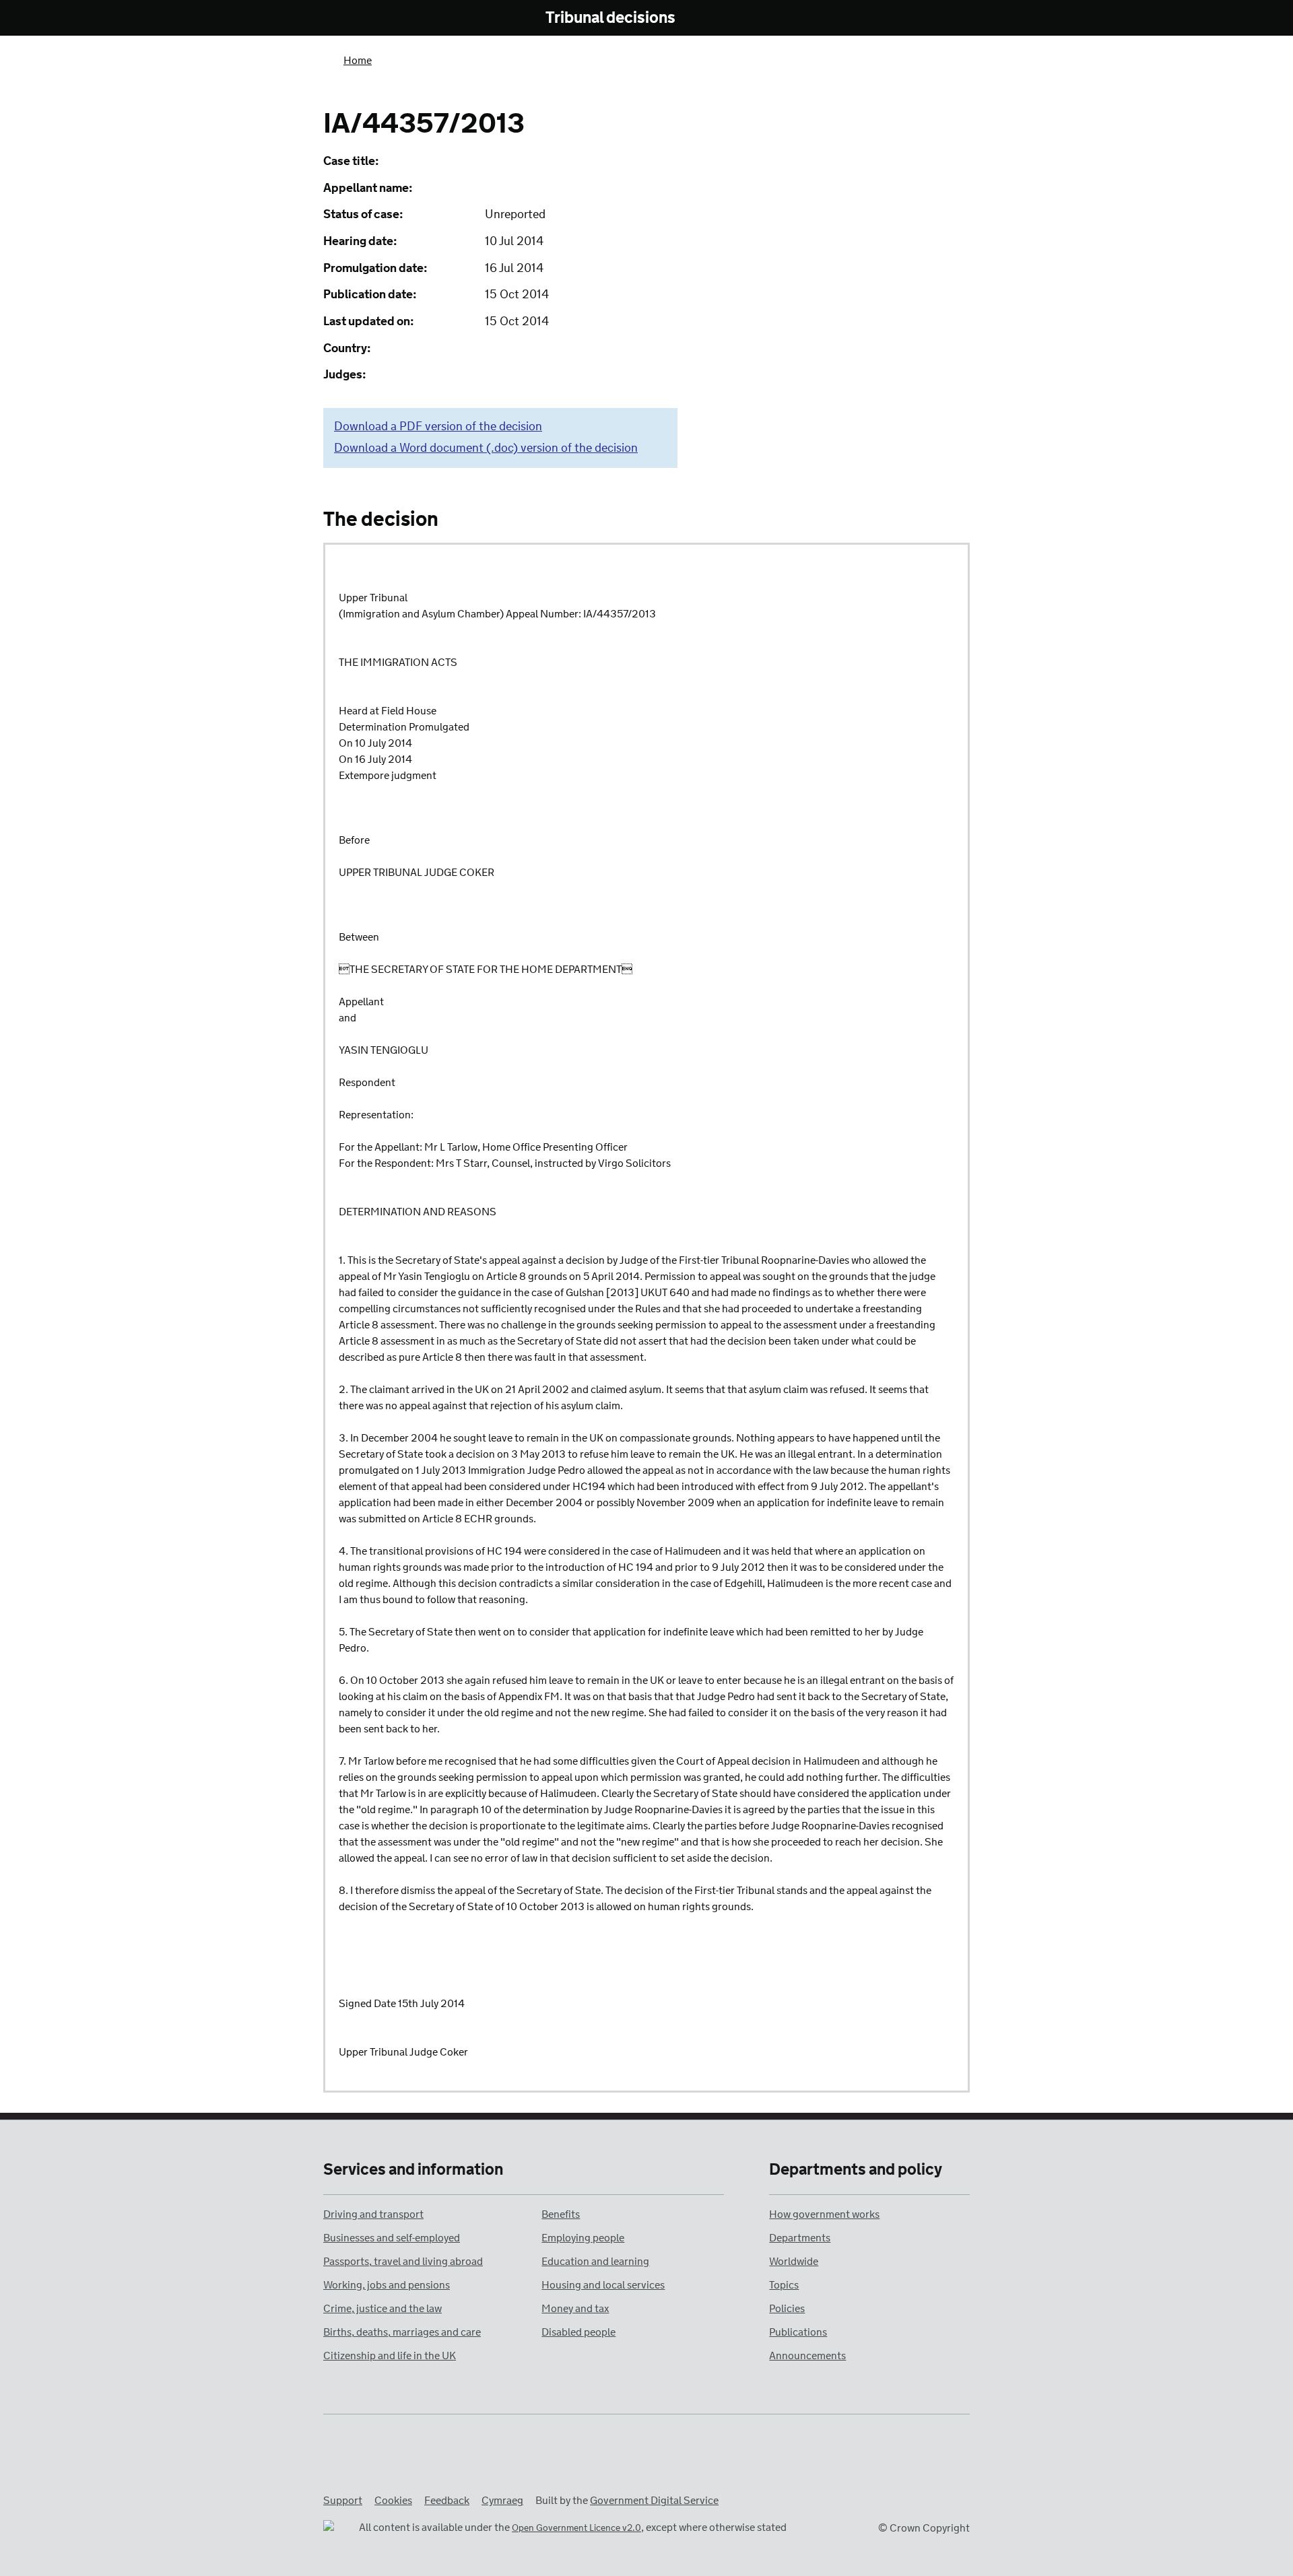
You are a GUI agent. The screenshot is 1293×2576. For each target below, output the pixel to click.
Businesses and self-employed (392, 2238)
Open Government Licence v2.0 (576, 2529)
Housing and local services (603, 2285)
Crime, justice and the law (383, 2309)
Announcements (807, 2356)
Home (358, 61)
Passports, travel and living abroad (403, 2262)
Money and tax (575, 2309)
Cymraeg (502, 2501)
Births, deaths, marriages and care (402, 2333)
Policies (787, 2309)
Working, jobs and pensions (387, 2285)
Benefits (561, 2215)
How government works (824, 2215)
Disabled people (578, 2333)
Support (343, 2501)
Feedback (447, 2501)
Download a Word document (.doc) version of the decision (486, 448)
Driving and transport (373, 2215)
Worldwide (794, 2262)
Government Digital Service (654, 2501)
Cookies (393, 2501)
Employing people (583, 2238)
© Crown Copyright (924, 2529)
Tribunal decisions (610, 19)
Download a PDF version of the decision (438, 427)
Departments (800, 2238)
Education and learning (595, 2262)
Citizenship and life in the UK (390, 2356)
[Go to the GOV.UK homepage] (379, 19)
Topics (784, 2285)
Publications (798, 2333)
